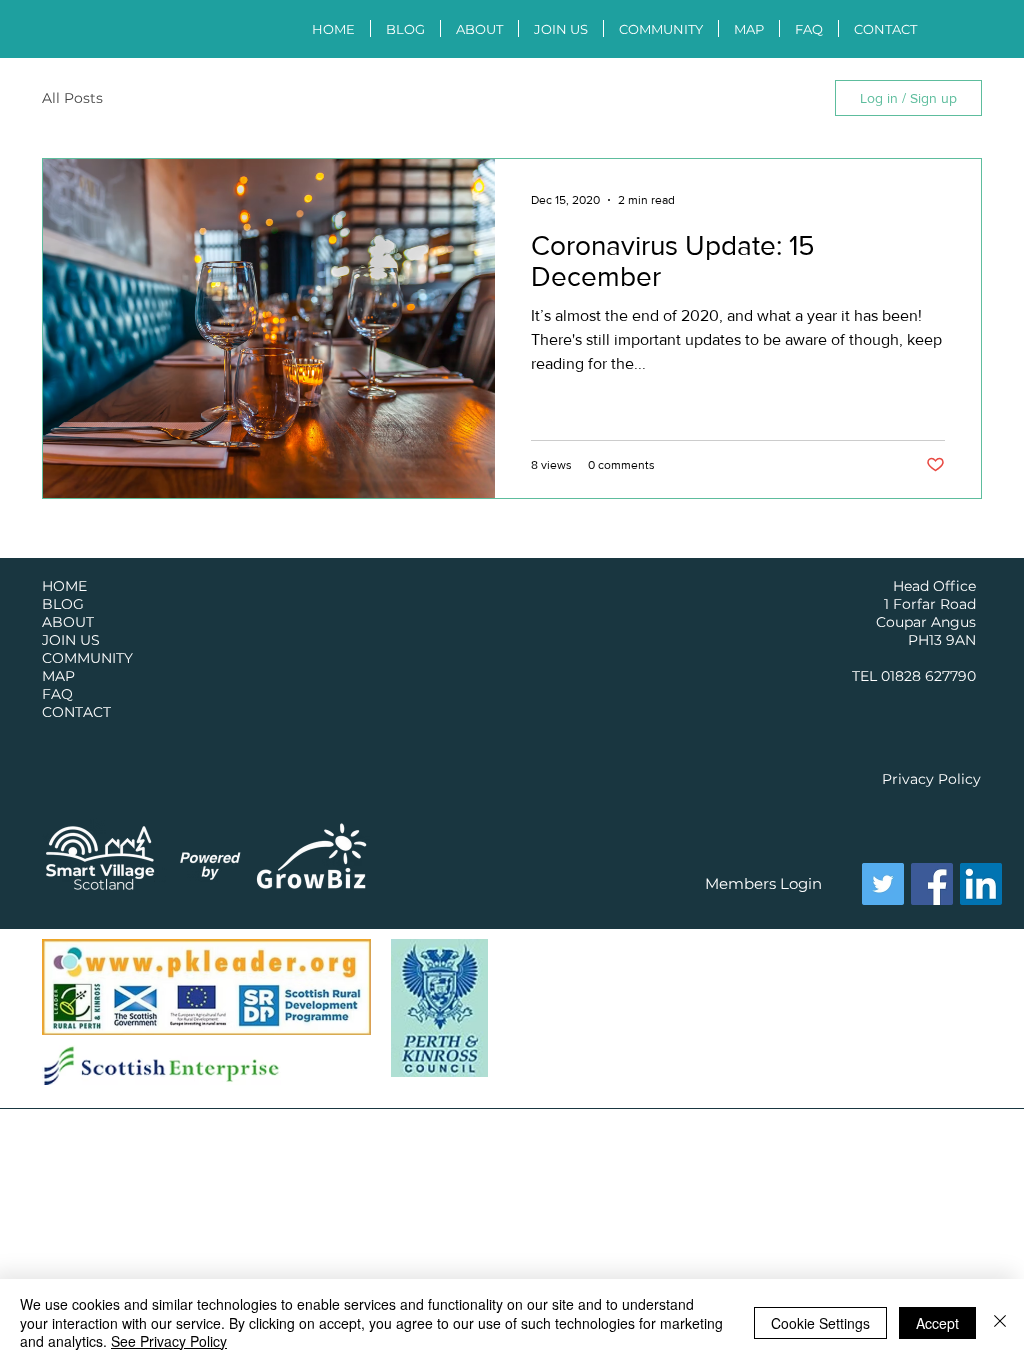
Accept (937, 1323)
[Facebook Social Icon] (932, 884)
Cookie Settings (820, 1323)
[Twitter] (883, 884)
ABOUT (68, 622)
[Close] (1000, 1322)
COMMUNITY (87, 658)
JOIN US (71, 640)
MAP (58, 676)
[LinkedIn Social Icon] (981, 884)
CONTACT (76, 712)
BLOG (63, 604)
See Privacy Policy (169, 1341)
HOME (64, 586)
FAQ (57, 694)
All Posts (72, 98)
